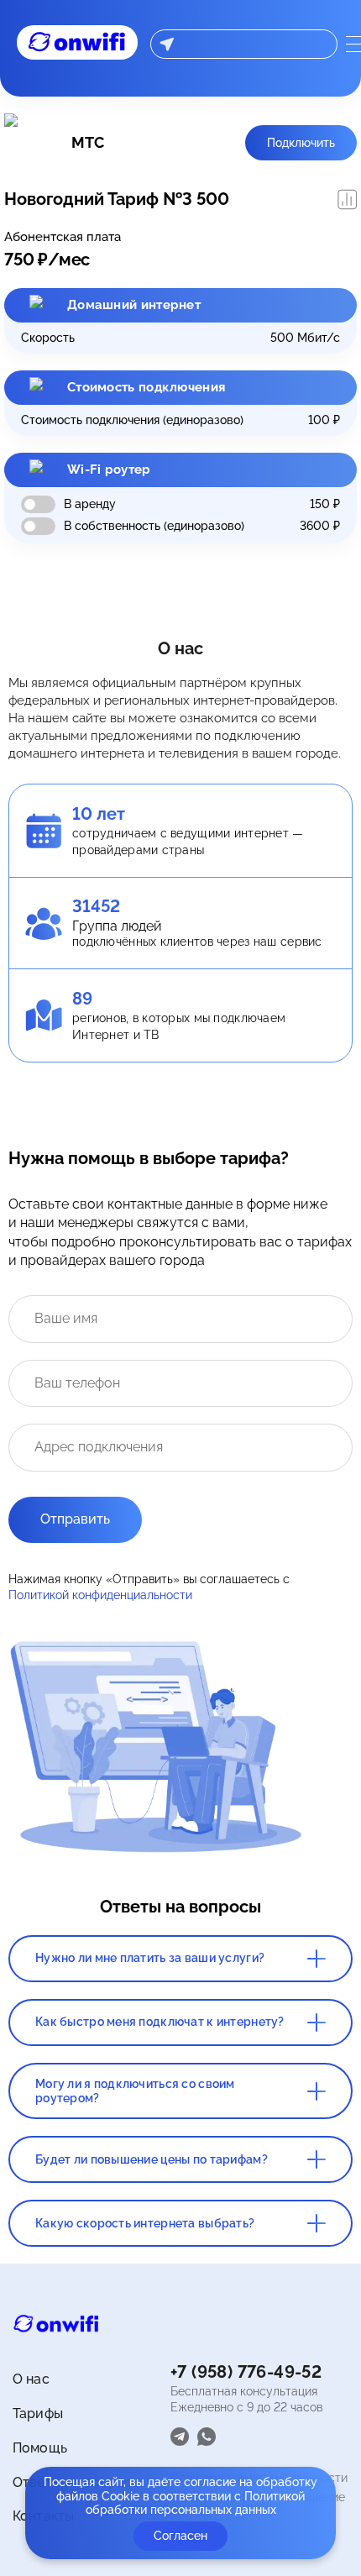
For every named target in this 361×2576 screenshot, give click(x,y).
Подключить (301, 143)
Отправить (75, 1519)
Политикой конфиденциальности (100, 1595)
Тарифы (38, 2413)
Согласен (180, 2536)
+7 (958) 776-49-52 (246, 2372)
